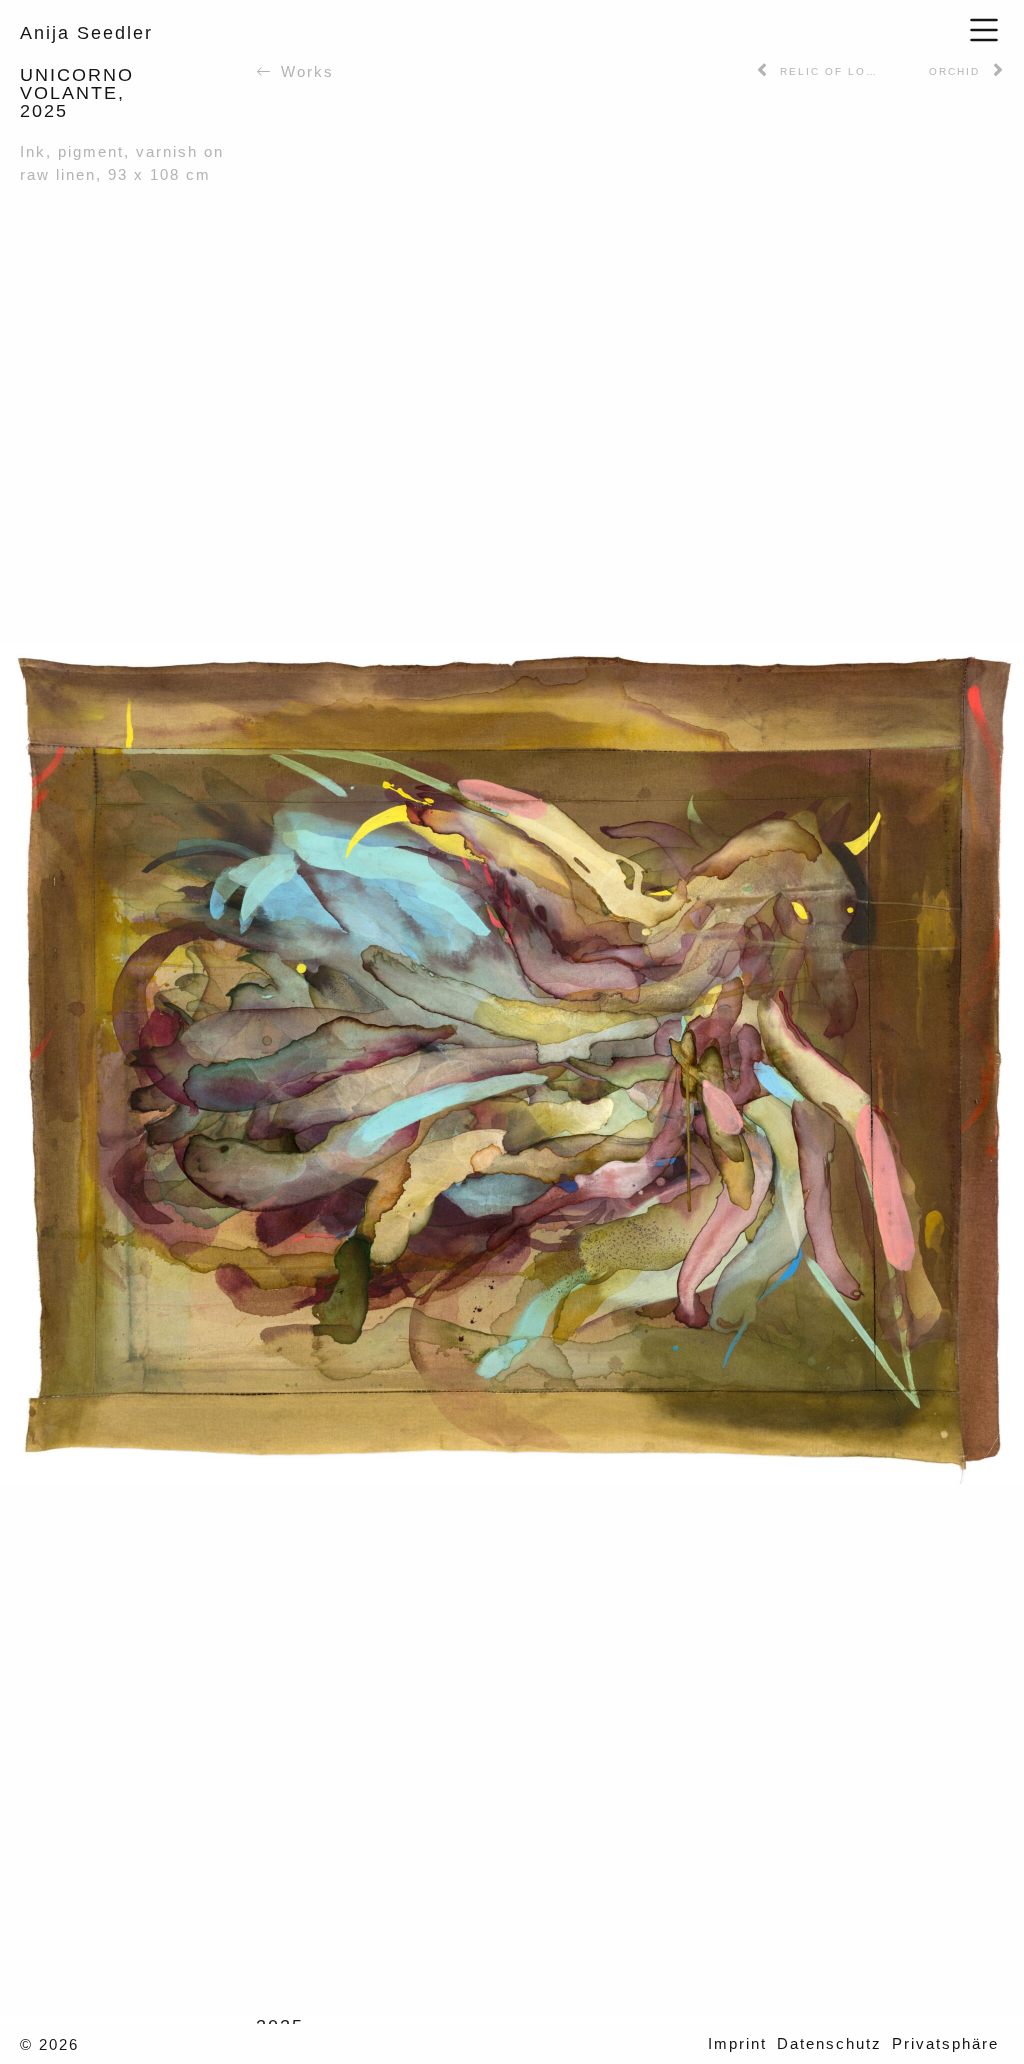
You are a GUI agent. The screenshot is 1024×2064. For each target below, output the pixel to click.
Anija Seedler (86, 33)
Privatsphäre (945, 2043)
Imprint (737, 2043)
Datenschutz (829, 2043)
